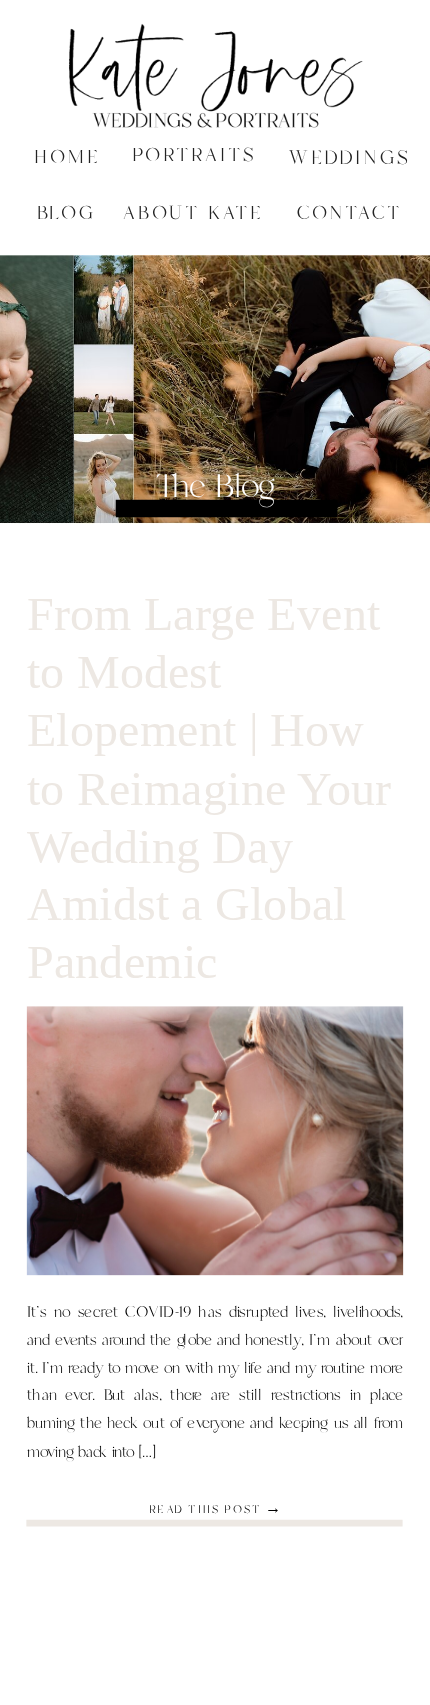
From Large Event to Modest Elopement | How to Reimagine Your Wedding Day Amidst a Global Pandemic (209, 788)
